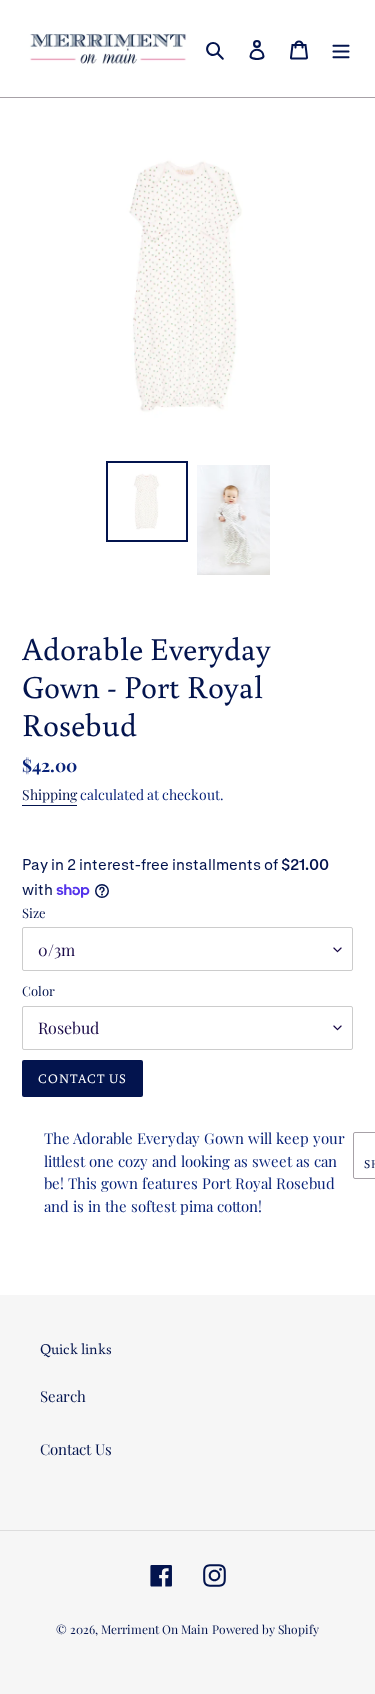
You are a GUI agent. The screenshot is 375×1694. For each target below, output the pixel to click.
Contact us (82, 1078)
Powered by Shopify (265, 1629)
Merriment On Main (154, 1629)
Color (38, 990)
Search (63, 1396)
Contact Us (76, 1449)
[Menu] (341, 48)
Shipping (49, 794)
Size (34, 912)
